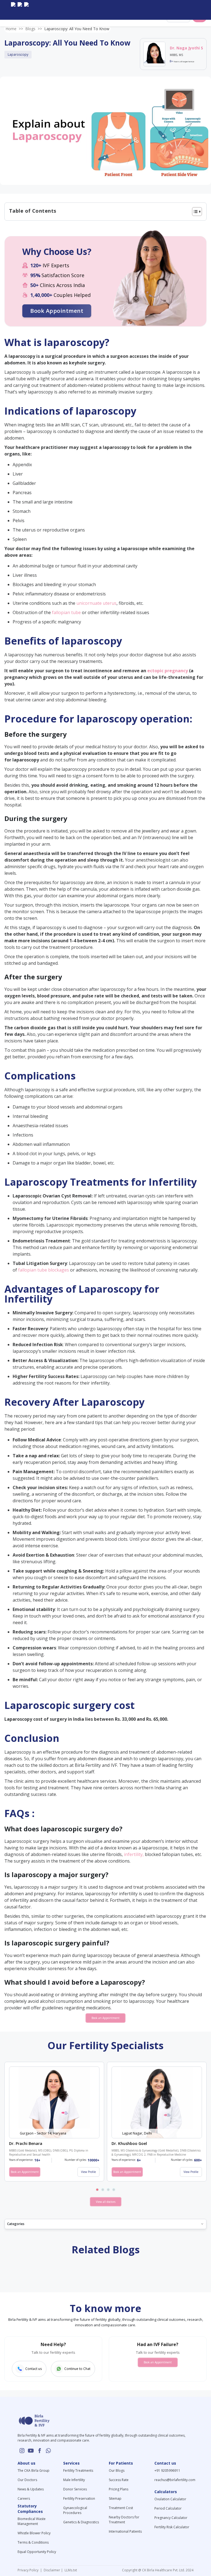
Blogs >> (34, 29)
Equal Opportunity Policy (37, 2552)
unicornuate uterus (96, 603)
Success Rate (119, 2480)
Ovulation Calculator (170, 2499)
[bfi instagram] (13, 10)
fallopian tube (66, 612)
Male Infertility (74, 2480)
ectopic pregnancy (168, 671)
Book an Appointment (105, 2018)
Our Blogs (117, 2470)
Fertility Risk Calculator (172, 2527)
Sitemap (115, 2498)
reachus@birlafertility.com (175, 2480)
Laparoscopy (18, 54)
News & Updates (31, 2489)
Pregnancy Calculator (171, 2518)
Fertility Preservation (79, 2498)
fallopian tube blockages (44, 1270)
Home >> (14, 29)
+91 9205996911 (167, 2470)
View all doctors (106, 2202)
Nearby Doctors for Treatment (124, 2520)
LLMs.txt (70, 2570)
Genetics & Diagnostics (81, 2522)
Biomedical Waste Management (32, 2521)
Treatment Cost (121, 2508)
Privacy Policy (29, 2570)
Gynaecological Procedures (75, 2510)
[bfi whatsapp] (48, 2451)
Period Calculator (168, 2508)
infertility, (134, 1854)
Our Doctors (27, 2480)
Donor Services (75, 2489)
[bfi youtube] (20, 10)
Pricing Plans (119, 2489)
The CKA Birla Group (34, 2470)
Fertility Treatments (78, 2470)
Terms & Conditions (33, 2542)
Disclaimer (52, 2570)
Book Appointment (57, 311)
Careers (24, 2498)
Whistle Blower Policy (34, 2533)
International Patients (125, 2531)
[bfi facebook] (26, 10)
